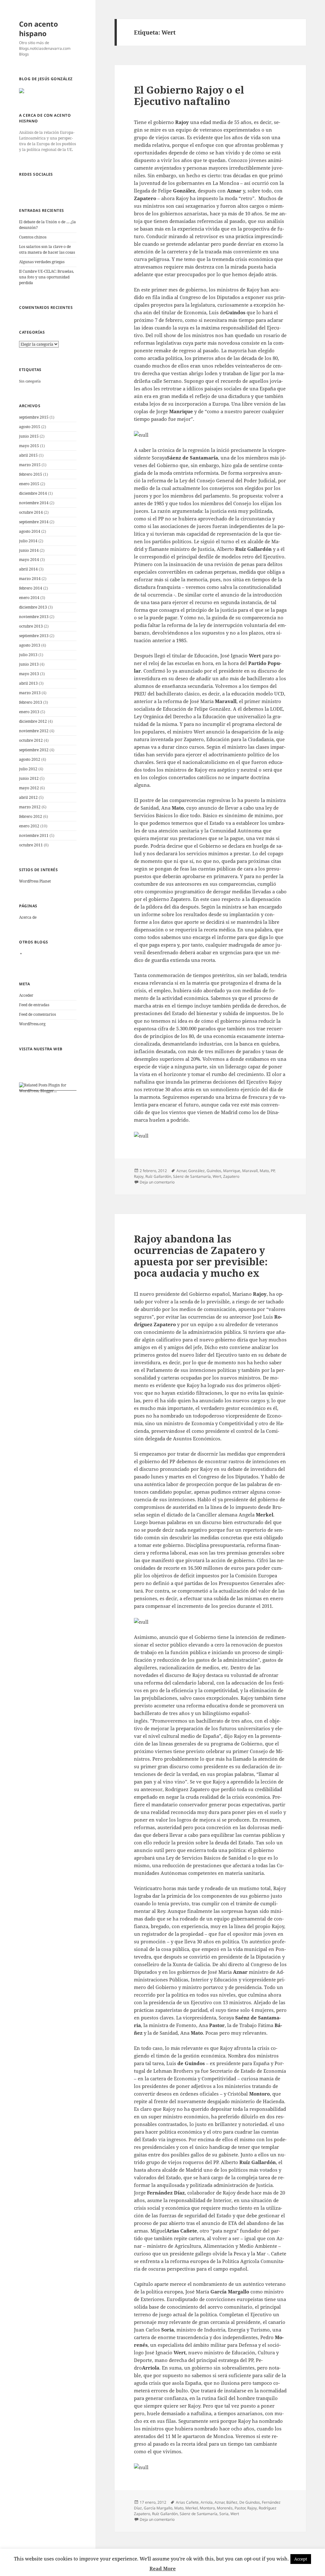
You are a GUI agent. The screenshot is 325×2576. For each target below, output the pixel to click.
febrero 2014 (31, 588)
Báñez (232, 2502)
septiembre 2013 (34, 636)
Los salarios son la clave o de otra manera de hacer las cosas (47, 249)
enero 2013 (29, 712)
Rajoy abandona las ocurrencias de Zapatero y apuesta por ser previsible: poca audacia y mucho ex (201, 1256)
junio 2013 (29, 664)
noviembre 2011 (34, 835)
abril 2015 (28, 455)
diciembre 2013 (33, 607)
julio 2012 (28, 769)
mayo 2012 (29, 788)
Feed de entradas (34, 1005)
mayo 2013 (29, 674)
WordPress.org (32, 1024)
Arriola (207, 2502)
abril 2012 (28, 797)
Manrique (232, 1171)
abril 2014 (28, 569)
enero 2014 (29, 598)
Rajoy (139, 1176)
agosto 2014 (30, 531)
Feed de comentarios (37, 1014)
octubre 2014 (31, 512)
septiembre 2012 (34, 750)
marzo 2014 (30, 579)
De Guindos (250, 2502)
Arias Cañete (187, 2502)
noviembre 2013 (34, 617)
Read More (163, 2568)
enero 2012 (29, 826)
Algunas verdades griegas (42, 262)
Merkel (192, 2508)
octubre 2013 (31, 626)
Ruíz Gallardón (158, 1176)
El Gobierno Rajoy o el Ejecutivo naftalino (189, 95)
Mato (264, 1171)
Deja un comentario (157, 1182)
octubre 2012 (31, 740)
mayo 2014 (29, 560)
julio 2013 (28, 655)
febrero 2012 (31, 816)
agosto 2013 (30, 645)
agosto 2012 (30, 759)
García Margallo (158, 2508)
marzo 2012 (30, 807)
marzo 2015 (30, 465)
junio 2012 (29, 778)
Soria (224, 2514)
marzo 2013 (30, 693)
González (196, 1171)
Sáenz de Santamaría (192, 1176)
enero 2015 (29, 484)
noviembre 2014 (34, 503)
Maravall (250, 1171)
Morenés (225, 2508)
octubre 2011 (31, 845)
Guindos (214, 1171)
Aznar (181, 1171)
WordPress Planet (35, 881)
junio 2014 (29, 550)
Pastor (240, 2508)
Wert (217, 1176)
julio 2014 (28, 541)
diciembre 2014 (33, 493)
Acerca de (28, 917)
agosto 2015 (30, 427)
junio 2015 (29, 436)
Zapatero (231, 1176)
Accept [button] (301, 2559)
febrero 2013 (31, 702)
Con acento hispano (39, 29)
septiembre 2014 (34, 522)
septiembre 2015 (34, 417)
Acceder (26, 995)
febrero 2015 (31, 474)
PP (273, 1171)
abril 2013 (28, 683)
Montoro (207, 2508)
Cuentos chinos (33, 237)
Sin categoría (30, 381)
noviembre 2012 (34, 731)
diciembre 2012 (33, 721)
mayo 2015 (29, 446)
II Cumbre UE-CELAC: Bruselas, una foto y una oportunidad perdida (46, 277)
